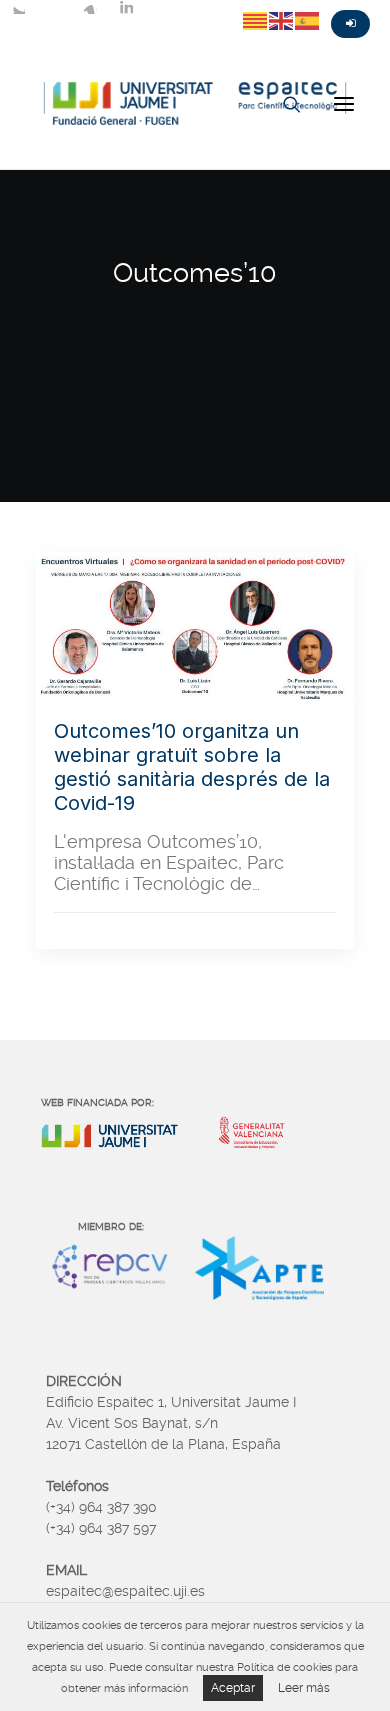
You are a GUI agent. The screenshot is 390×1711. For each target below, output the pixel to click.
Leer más (304, 1688)
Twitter (18, 7)
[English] (282, 20)
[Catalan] (256, 20)
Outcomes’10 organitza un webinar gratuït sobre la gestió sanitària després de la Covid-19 (192, 767)
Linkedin (126, 7)
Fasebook (54, 7)
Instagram (90, 7)
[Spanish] (308, 20)
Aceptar (233, 1688)
